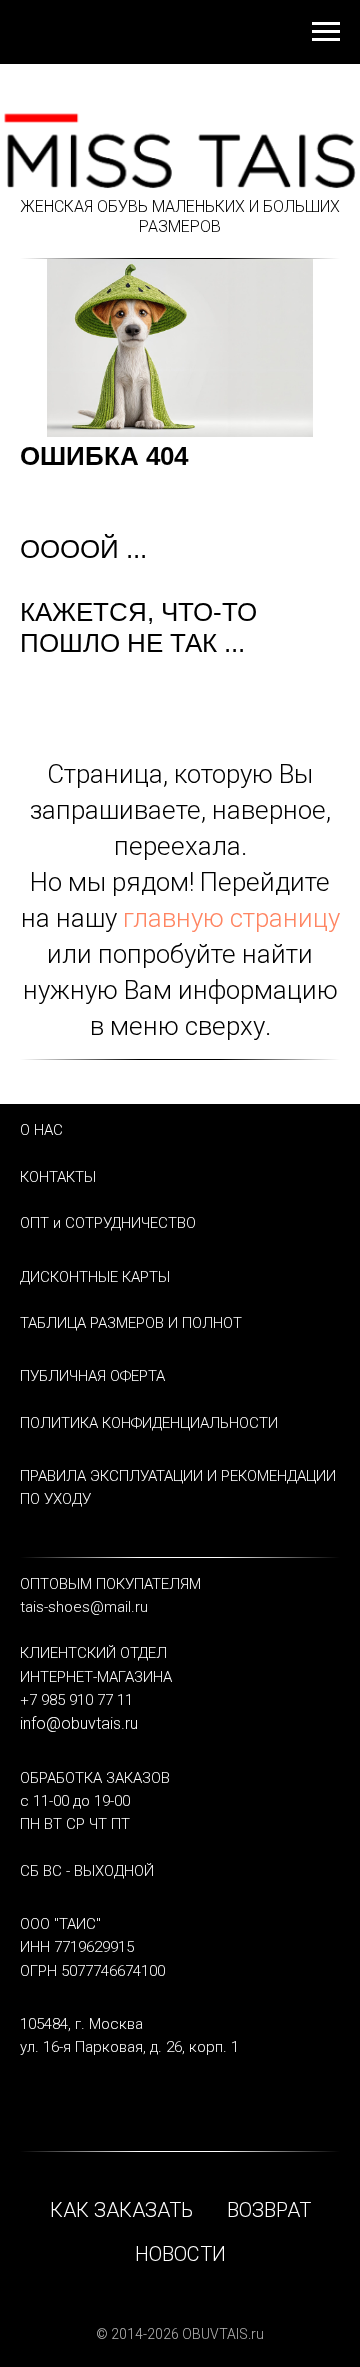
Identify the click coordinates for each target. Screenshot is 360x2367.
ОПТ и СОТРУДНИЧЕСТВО (108, 1223)
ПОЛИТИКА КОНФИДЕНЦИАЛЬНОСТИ (149, 1423)
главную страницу (231, 918)
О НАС (41, 1130)
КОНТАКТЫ (58, 1177)
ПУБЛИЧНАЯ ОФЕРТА (92, 1376)
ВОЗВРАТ (269, 2210)
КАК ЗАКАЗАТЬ (121, 2210)
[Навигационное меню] (326, 32)
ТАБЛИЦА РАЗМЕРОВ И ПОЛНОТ (131, 1323)
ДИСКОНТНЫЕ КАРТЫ (95, 1277)
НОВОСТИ (180, 2254)
